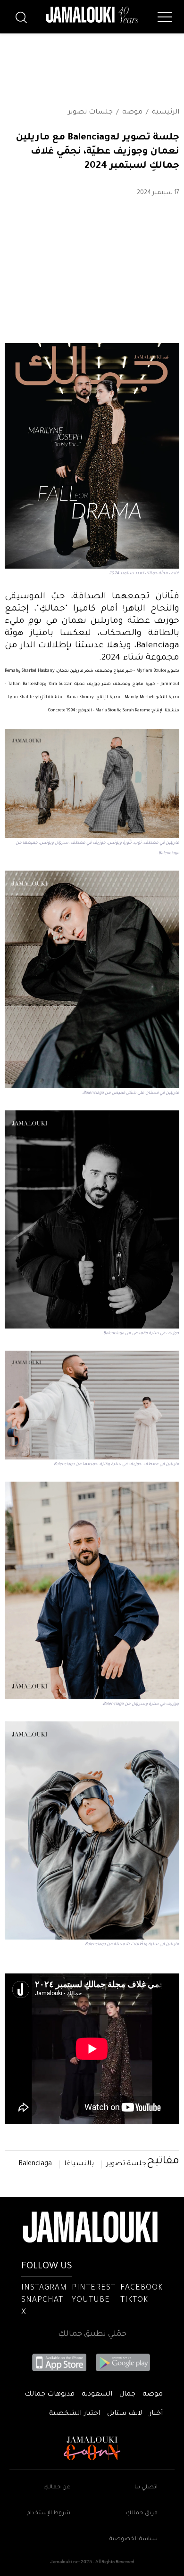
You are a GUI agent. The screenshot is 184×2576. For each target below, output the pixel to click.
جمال (127, 2395)
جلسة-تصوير (126, 2164)
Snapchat (42, 2300)
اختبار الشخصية (75, 2414)
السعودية (97, 2395)
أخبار (156, 2414)
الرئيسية (166, 113)
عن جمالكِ (57, 2488)
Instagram (44, 2288)
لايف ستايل (125, 2414)
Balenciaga (35, 2164)
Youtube (91, 2300)
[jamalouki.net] (92, 15)
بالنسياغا (79, 2164)
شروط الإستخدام (49, 2514)
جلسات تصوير (90, 113)
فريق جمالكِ (142, 2514)
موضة (132, 113)
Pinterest (94, 2288)
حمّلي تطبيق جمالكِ (92, 2334)
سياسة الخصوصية (134, 2539)
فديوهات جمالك (50, 2395)
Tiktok (134, 2300)
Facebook (142, 2288)
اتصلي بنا (146, 2488)
